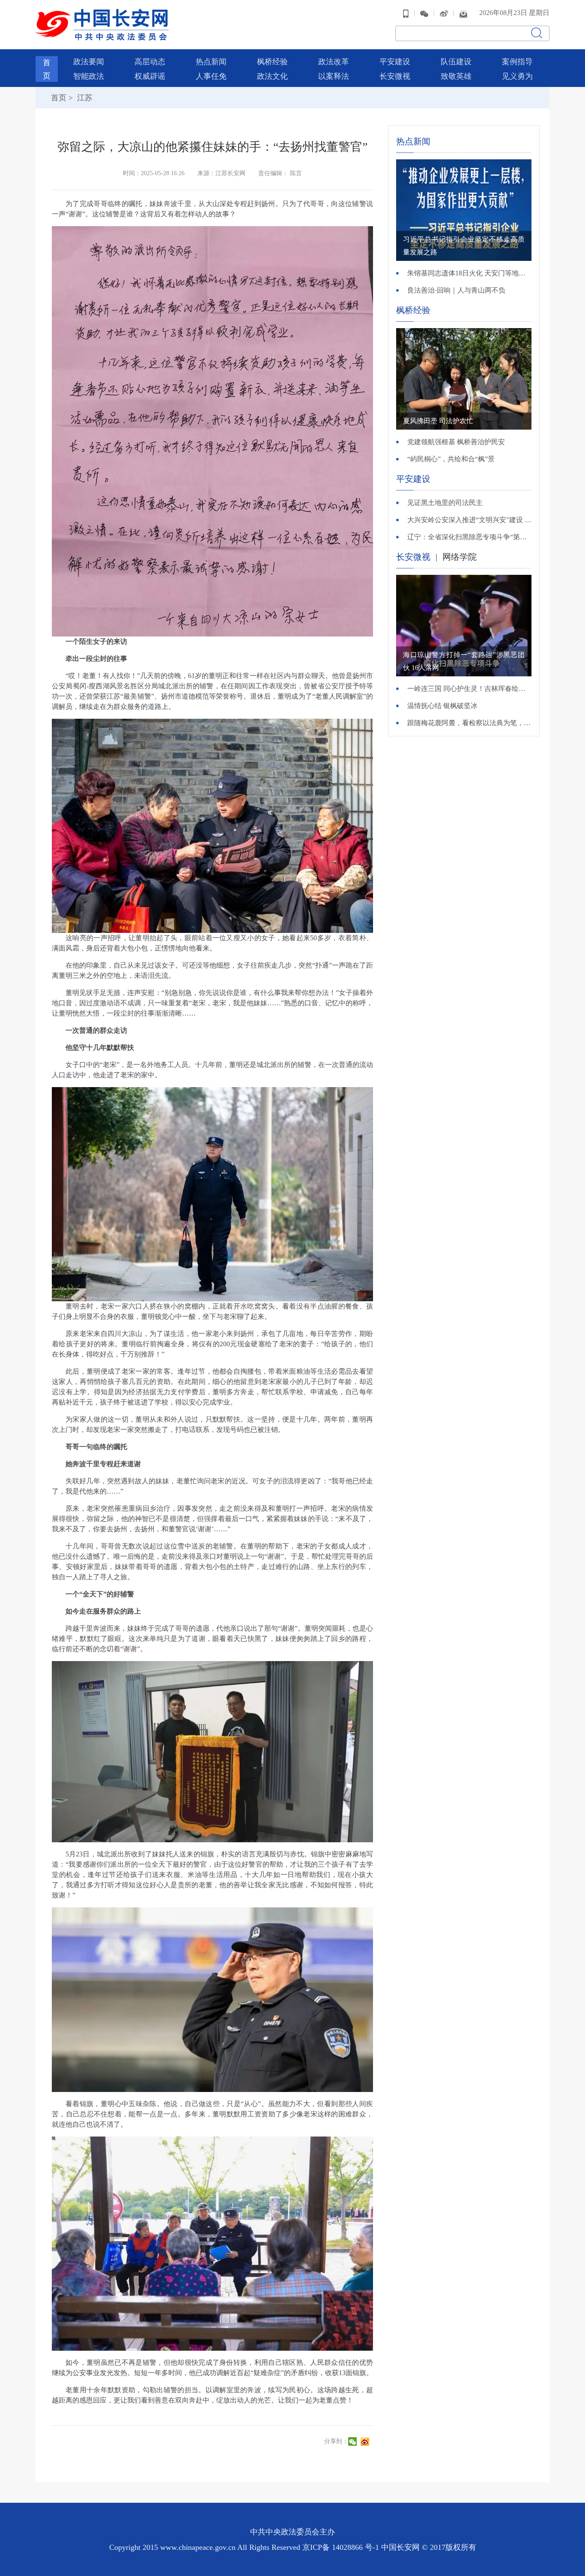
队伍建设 (456, 62)
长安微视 (395, 76)
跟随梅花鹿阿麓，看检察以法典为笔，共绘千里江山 (469, 723)
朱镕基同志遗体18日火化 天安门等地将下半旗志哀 (469, 273)
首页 (59, 98)
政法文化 (272, 76)
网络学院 (460, 557)
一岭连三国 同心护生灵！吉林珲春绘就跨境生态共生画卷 (469, 689)
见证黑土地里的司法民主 (445, 503)
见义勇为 (517, 76)
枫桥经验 (272, 62)
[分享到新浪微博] (366, 2442)
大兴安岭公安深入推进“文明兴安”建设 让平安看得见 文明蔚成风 (469, 520)
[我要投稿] (463, 13)
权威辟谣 (150, 76)
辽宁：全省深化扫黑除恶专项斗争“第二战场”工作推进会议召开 (469, 537)
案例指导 (517, 62)
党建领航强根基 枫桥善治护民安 (456, 442)
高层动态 (150, 62)
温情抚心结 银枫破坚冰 (442, 706)
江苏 (84, 98)
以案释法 (334, 76)
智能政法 (89, 76)
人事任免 (211, 76)
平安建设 (395, 62)
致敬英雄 (456, 76)
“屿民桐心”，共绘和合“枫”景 (451, 459)
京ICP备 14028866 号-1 (342, 2547)
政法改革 (334, 62)
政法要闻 (89, 62)
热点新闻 (211, 62)
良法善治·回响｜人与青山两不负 (456, 290)
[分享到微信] (354, 2442)
